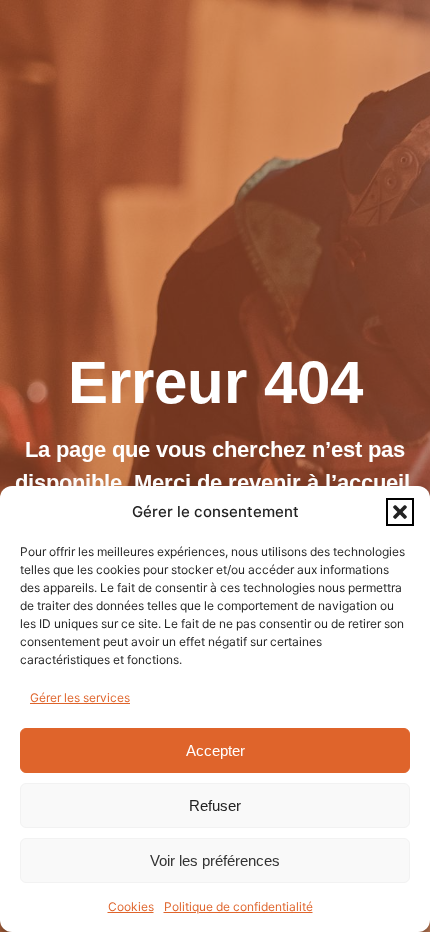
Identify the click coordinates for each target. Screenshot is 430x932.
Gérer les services (80, 697)
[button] (400, 512)
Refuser (215, 805)
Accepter (215, 750)
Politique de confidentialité (238, 906)
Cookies (131, 906)
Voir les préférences (215, 860)
